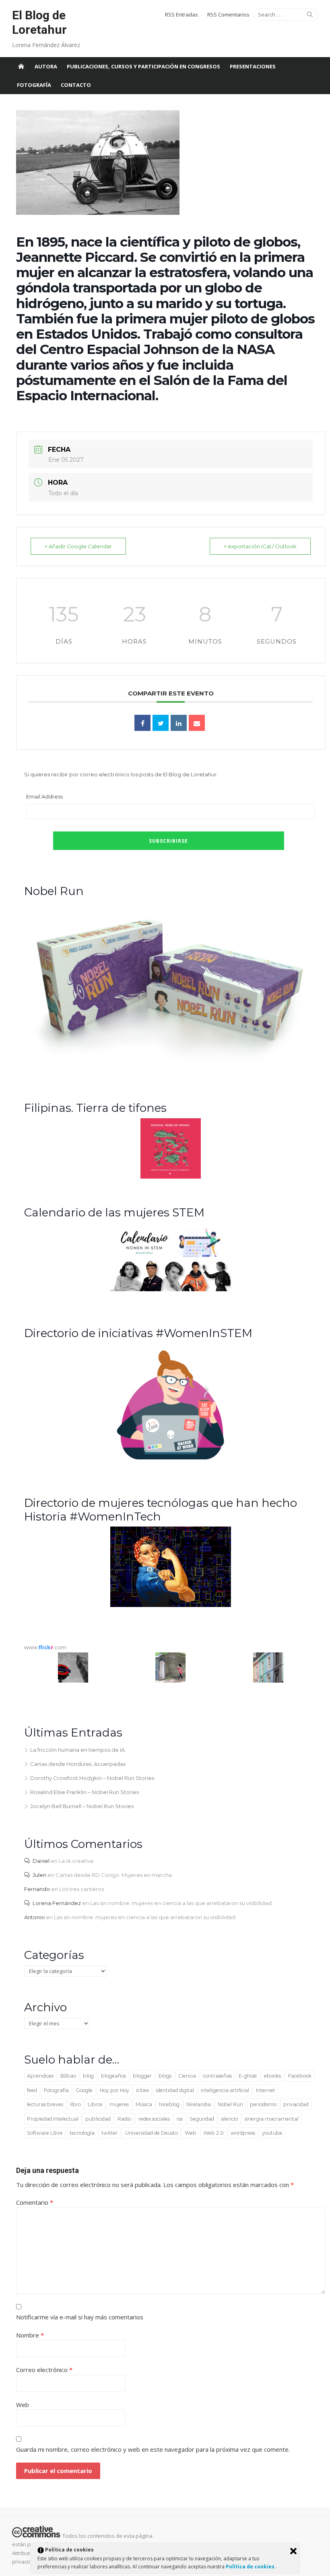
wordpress (243, 2133)
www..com (45, 1647)
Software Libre (45, 2133)
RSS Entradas (181, 14)
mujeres (119, 2104)
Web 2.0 (213, 2133)
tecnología (82, 2133)
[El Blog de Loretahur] (21, 66)
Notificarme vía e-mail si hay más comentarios (80, 2317)
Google (84, 2090)
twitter (110, 2133)
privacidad (296, 2104)
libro (75, 2104)
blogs (165, 2076)
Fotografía (34, 85)
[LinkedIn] (179, 723)
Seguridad (202, 2119)
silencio (229, 2119)
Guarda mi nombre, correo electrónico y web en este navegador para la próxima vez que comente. (153, 2449)
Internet (266, 2090)
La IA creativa (76, 1861)
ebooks (272, 2076)
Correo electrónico (44, 2370)
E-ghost (248, 2076)
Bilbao (68, 2076)
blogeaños (113, 2076)
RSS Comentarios (228, 14)
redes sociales (154, 2119)
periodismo (263, 2104)
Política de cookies (251, 2567)
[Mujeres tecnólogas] (171, 1605)
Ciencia (187, 2076)
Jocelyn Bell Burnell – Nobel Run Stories (82, 1806)
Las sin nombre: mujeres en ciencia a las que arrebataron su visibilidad (181, 1903)
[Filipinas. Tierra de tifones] (171, 1177)
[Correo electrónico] (197, 723)
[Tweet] (161, 723)
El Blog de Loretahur (39, 22)
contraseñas (217, 2076)
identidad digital (175, 2090)
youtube (272, 2133)
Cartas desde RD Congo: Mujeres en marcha (114, 1875)
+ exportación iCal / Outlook (260, 546)
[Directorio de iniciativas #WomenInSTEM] (171, 1459)
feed (32, 2090)
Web (191, 2133)
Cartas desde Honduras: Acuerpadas (78, 1764)
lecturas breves (45, 2104)
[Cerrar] (293, 2551)
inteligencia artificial (225, 2090)
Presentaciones (253, 66)
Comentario (35, 2202)
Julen (39, 1875)
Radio (124, 2119)
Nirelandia (199, 2104)
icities (142, 2090)
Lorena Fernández (57, 1903)
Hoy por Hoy (114, 2090)
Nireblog (169, 2104)
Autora (46, 66)
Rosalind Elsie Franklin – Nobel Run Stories (85, 1792)
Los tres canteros (81, 1889)
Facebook (300, 2076)
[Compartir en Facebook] (142, 723)
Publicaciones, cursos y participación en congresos (143, 66)
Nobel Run (230, 2104)
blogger (142, 2076)
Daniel (41, 1861)
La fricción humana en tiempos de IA (77, 1750)
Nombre (30, 2335)
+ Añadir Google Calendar (78, 546)
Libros (95, 2104)
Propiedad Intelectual (53, 2119)
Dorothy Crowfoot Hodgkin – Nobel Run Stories (92, 1778)
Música (144, 2104)
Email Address (44, 796)
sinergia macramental (272, 2119)
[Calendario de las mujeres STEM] (171, 1289)
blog (88, 2076)
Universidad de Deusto (152, 2133)
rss (180, 2119)
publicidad (98, 2119)
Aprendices (40, 2076)
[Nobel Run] (171, 1064)
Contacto (76, 85)
